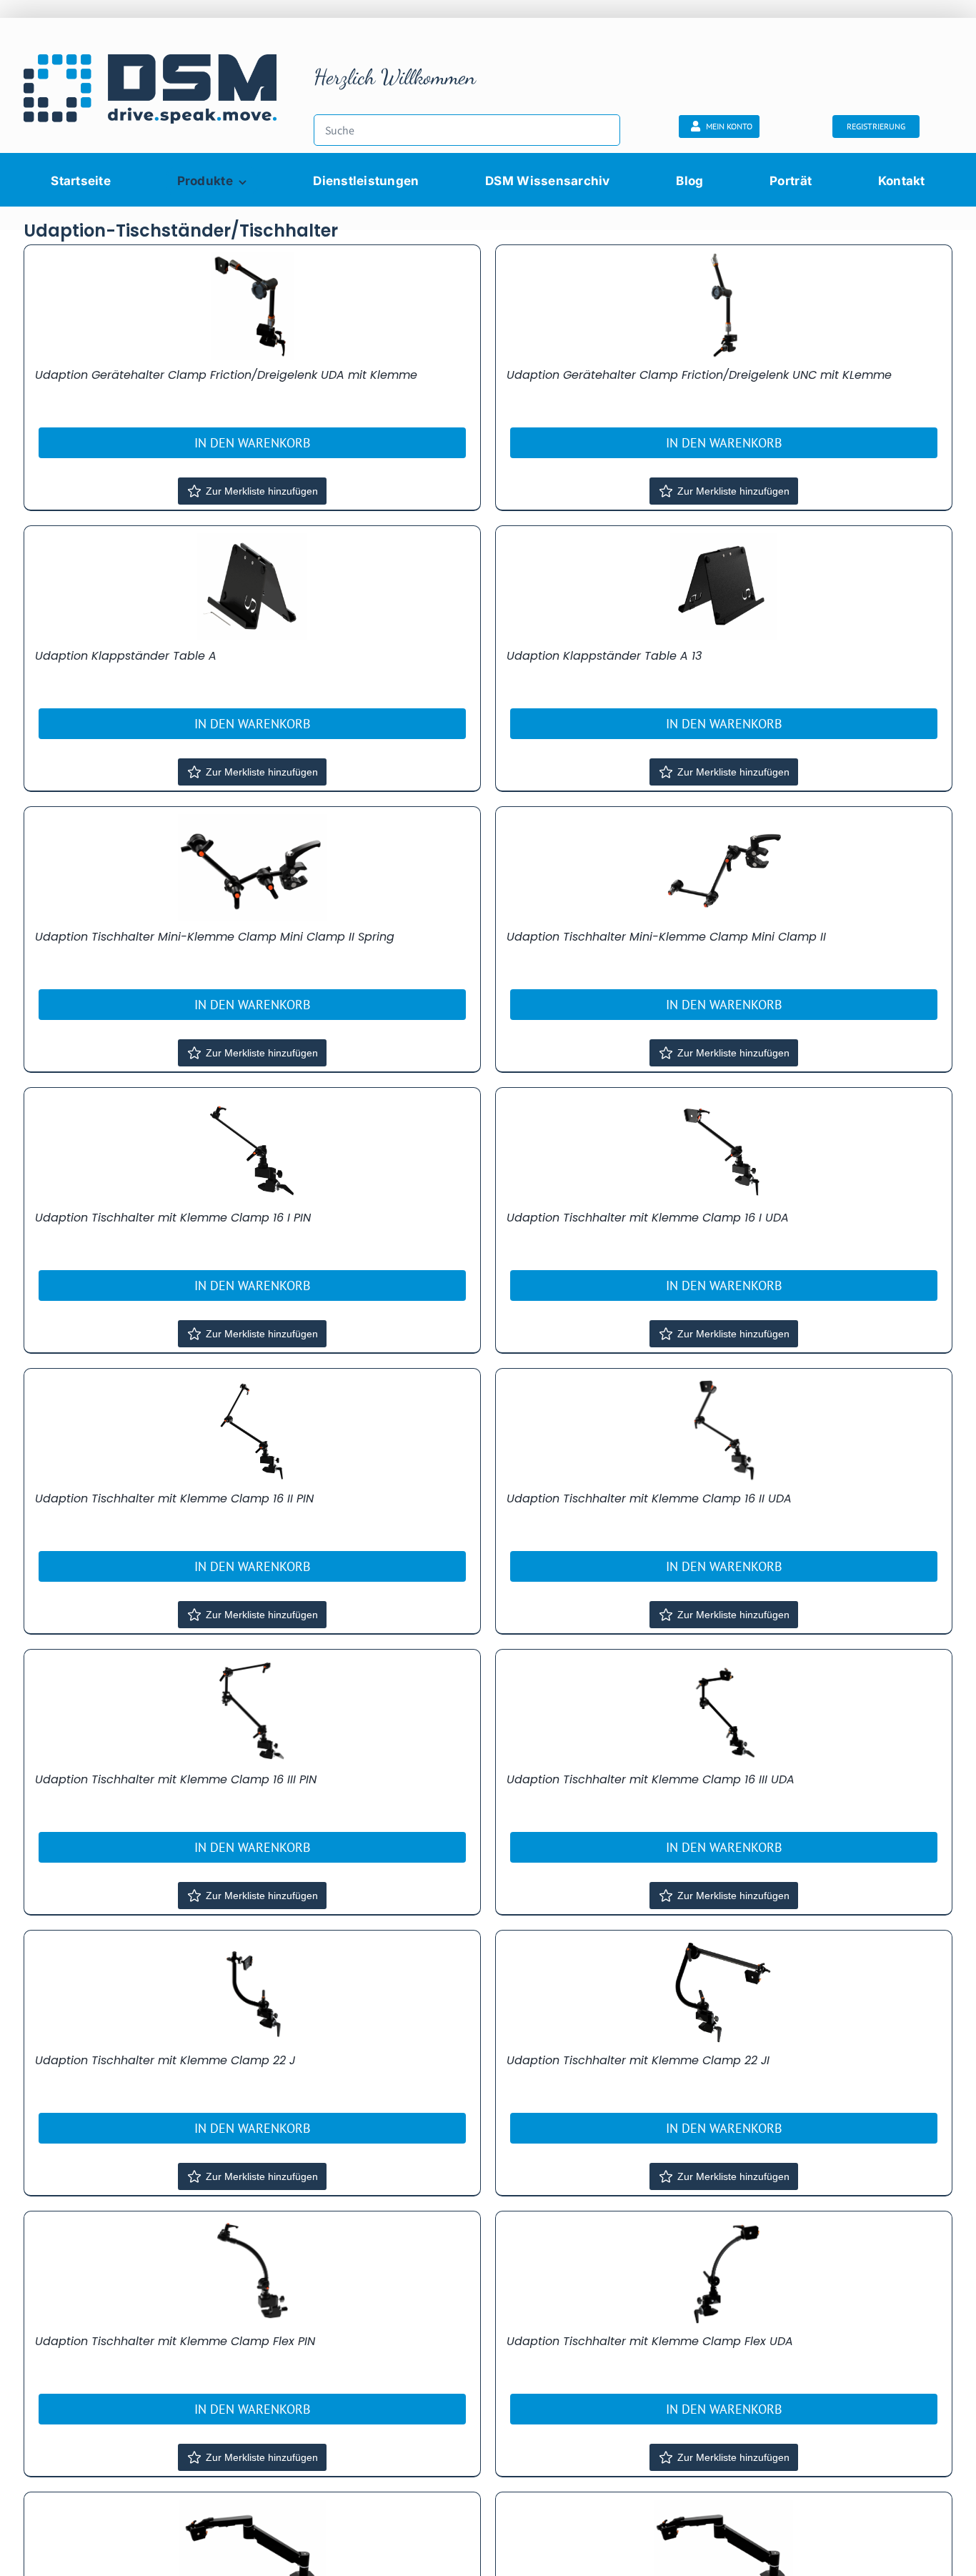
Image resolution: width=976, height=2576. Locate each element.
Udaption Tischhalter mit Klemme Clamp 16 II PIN (174, 1498)
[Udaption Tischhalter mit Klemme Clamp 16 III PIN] (252, 1710)
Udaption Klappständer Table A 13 (604, 656)
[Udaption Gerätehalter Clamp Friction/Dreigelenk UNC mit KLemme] (724, 306)
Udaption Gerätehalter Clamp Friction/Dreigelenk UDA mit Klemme (226, 375)
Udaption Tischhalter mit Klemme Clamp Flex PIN (175, 2341)
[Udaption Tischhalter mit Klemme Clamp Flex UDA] (724, 2272)
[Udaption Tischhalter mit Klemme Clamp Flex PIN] (252, 2272)
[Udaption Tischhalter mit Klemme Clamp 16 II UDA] (724, 1430)
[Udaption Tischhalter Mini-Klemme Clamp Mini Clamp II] (724, 868)
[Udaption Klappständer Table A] (252, 587)
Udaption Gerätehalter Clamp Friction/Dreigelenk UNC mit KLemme (699, 375)
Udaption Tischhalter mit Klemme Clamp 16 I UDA (648, 1218)
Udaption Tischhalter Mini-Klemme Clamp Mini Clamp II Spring (215, 937)
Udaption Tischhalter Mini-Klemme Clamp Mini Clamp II (666, 937)
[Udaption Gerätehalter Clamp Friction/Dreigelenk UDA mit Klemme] (252, 306)
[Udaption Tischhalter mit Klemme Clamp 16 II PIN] (252, 1430)
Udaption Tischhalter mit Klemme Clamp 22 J (165, 2060)
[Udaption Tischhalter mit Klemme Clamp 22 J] (252, 1991)
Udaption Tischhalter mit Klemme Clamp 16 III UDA (651, 1779)
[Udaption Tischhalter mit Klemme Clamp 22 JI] (724, 1991)
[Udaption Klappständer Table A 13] (724, 587)
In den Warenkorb (253, 443)
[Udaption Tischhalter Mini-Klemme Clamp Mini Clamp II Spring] (252, 868)
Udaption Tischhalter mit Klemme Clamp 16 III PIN (176, 1779)
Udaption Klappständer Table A (126, 656)
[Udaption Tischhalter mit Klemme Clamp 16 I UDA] (724, 1149)
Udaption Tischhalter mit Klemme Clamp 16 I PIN (173, 1218)
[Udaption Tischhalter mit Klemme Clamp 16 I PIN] (252, 1149)
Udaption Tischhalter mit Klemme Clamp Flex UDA (650, 2341)
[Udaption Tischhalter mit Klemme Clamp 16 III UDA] (724, 1710)
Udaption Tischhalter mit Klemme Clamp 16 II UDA (649, 1498)
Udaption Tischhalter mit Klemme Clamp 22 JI (638, 2060)
